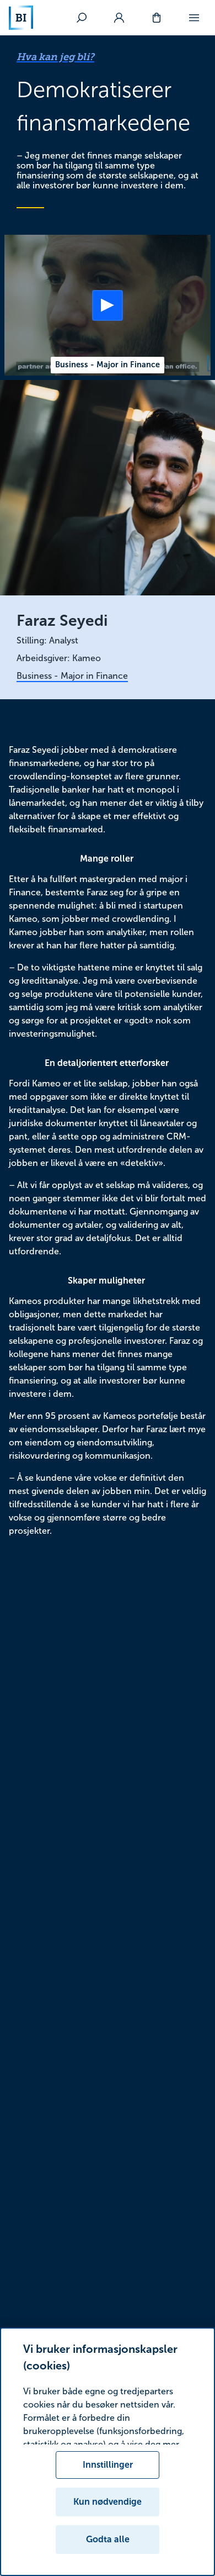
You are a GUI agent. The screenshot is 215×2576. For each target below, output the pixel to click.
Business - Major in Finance (72, 676)
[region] (108, 2452)
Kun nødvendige (108, 2502)
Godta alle (108, 2539)
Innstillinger (108, 2465)
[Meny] (194, 18)
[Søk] (82, 18)
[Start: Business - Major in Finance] (108, 305)
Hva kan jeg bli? (55, 57)
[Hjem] (21, 18)
